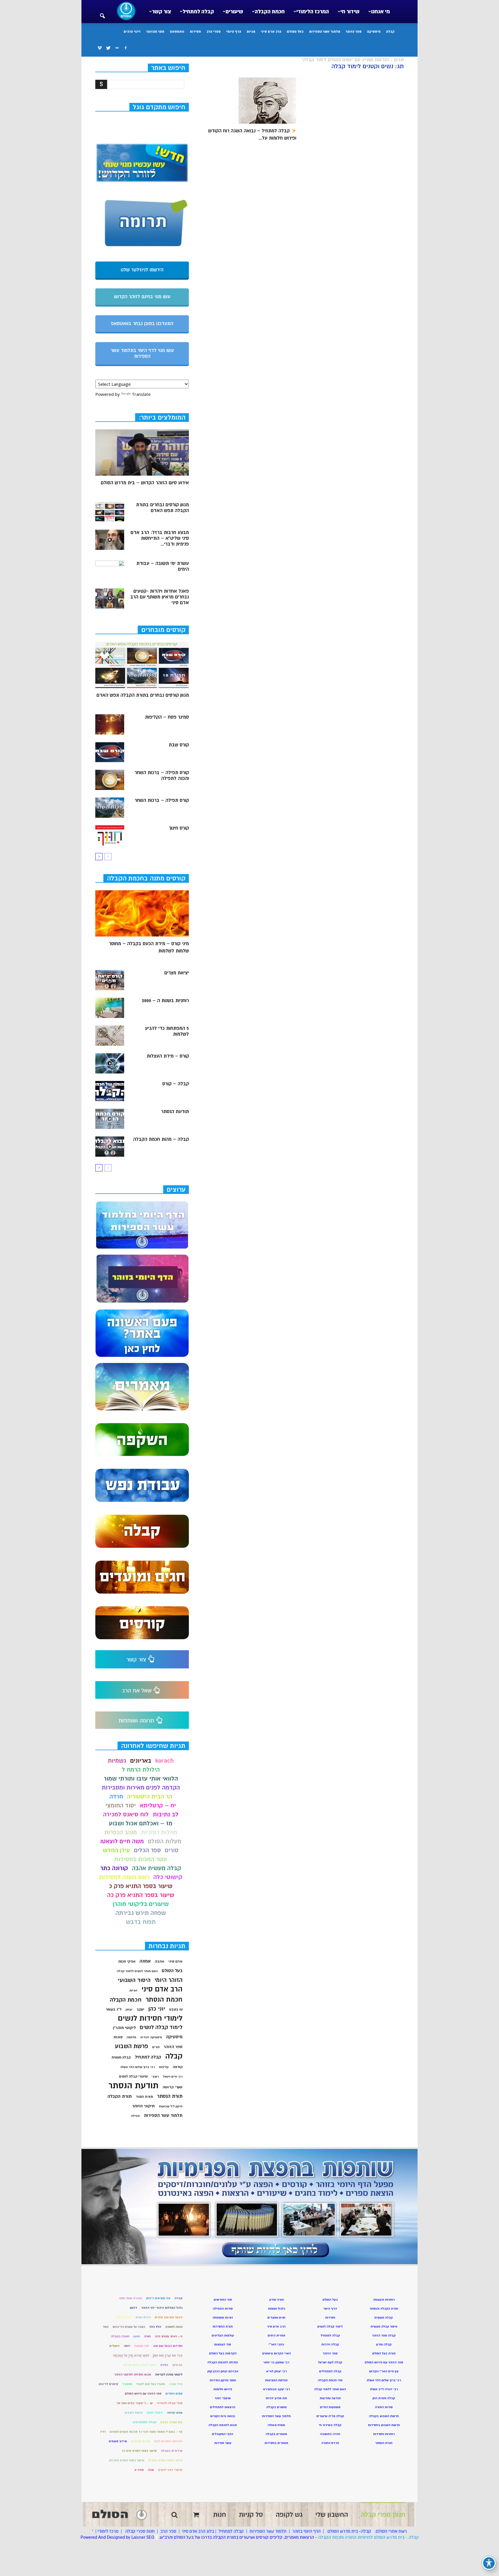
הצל (106, 2327)
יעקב (140, 2009)
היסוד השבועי (134, 1980)
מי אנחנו (380, 12)
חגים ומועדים (276, 2318)
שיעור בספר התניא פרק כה (141, 1895)
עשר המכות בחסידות (141, 1859)
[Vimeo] (100, 48)
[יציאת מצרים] (110, 980)
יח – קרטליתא (158, 1806)
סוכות (118, 2037)
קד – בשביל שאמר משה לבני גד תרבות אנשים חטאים (146, 2432)
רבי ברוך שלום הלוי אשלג (137, 2067)
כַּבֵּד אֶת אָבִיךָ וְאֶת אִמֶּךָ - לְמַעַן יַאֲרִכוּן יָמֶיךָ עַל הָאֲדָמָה (148, 2355)
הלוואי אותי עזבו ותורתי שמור (141, 1779)
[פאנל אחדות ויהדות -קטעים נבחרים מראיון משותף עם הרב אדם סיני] (110, 598)
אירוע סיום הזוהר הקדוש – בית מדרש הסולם (145, 483)
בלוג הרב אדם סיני (198, 2531)
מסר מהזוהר (155, 31)
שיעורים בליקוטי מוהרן (141, 1904)
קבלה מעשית (121, 2057)
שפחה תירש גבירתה (141, 1913)
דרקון (134, 2308)
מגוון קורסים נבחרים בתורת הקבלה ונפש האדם (162, 508)
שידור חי (350, 12)
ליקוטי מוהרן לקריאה (169, 2374)
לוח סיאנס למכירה (126, 1814)
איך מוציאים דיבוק (158, 2298)
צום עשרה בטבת (171, 2422)
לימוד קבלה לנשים (161, 2027)
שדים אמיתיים (141, 2441)
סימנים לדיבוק (108, 2384)
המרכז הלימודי (313, 12)
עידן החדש (116, 1850)
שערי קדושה (173, 2087)
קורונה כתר (114, 1868)
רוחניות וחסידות (384, 2434)
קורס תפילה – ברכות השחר (162, 800)
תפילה (135, 2116)
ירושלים (115, 2346)
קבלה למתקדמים (145, 2422)
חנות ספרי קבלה (139, 2531)
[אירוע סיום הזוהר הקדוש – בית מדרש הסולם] (142, 452)
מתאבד (127, 2384)
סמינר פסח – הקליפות (167, 717)
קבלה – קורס (176, 1084)
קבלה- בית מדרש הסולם (349, 2531)
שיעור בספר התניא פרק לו (165, 2460)
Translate (141, 394)
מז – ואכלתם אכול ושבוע (141, 1823)
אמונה (145, 1961)
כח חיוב (177, 2365)
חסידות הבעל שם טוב (168, 2346)
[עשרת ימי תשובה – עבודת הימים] (110, 571)
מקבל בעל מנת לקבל (151, 2384)
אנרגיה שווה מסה (131, 2298)
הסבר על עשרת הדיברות (129, 2327)
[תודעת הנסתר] (110, 1119)
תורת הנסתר (170, 2096)
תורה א (139, 2470)
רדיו (103, 2432)
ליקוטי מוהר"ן (124, 2028)
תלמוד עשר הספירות (325, 31)
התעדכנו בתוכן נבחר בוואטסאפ (142, 324)
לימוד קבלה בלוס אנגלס (140, 2365)
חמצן (137, 2336)
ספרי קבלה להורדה (170, 2403)
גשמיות (117, 1761)
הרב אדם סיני (271, 31)
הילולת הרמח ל (141, 1770)
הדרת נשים (143, 2317)
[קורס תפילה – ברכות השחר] (110, 808)
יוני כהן (157, 2009)
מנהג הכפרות (121, 1832)
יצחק (129, 2010)
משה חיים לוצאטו (122, 1841)
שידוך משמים (118, 2441)
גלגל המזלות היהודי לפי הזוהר (162, 2308)
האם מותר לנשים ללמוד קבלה (137, 1971)
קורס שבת (179, 745)
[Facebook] (126, 48)
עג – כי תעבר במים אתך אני (135, 2403)
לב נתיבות (166, 1814)
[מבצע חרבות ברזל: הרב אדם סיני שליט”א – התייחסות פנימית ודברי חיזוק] (110, 540)
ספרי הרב (214, 31)
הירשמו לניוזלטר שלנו (142, 270)
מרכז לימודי (108, 2531)
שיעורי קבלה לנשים (133, 2077)
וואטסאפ (177, 31)
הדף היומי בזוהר (306, 2531)
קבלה (390, 31)
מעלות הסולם (165, 1841)
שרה (151, 2470)
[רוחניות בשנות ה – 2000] (110, 1008)
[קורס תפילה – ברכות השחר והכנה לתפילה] (110, 780)
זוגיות (133, 1990)
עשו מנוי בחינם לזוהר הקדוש (142, 297)
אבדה (178, 2298)
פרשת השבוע (132, 2046)
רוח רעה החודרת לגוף (168, 2441)
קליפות (164, 2067)
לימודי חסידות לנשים (150, 2018)
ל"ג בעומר (114, 2009)
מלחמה (131, 2037)
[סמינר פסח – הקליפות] (110, 724)
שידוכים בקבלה (172, 2451)
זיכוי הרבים (132, 31)
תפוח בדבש (141, 1922)
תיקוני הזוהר (144, 2106)
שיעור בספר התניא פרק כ (141, 1886)
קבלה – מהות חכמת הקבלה (161, 1139)
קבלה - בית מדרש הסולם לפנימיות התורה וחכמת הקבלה (368, 2537)
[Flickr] (117, 48)
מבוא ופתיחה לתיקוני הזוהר (133, 2374)
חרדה (116, 1797)
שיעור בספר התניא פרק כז (139, 2451)
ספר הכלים (147, 1850)
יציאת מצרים (177, 973)
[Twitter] (108, 48)
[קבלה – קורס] (110, 1091)
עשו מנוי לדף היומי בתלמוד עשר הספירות (142, 353)
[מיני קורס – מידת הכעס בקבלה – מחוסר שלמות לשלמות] (142, 913)
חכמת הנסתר (164, 1999)
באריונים (141, 1761)
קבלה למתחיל (198, 12)
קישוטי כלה (168, 1877)
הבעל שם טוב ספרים (169, 2317)
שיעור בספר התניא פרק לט (127, 2460)
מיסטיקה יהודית (151, 2037)
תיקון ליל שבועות (171, 2106)
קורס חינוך (179, 828)
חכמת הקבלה (270, 12)
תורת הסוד (144, 2097)
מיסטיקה (374, 31)
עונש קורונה (175, 2413)
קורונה (178, 2067)
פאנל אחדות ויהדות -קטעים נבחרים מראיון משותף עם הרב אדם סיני (160, 597)
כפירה (164, 2365)
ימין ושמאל (142, 2346)
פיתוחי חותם (155, 2413)
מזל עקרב (176, 2384)
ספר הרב (168, 2531)
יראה (127, 2346)
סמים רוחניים (174, 2394)
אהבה (160, 1961)
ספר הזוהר (354, 31)
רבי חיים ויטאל (173, 2077)
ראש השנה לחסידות (124, 1877)
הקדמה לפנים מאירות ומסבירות (141, 1788)
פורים (156, 2047)
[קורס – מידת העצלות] (110, 1063)
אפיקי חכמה (127, 1962)
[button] (102, 12)
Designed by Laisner (126, 2537)
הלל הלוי (155, 2327)
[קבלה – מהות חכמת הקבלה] (110, 1147)
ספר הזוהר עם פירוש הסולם (143, 2394)
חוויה (147, 2336)
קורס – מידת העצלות (168, 1056)
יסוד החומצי (121, 1806)
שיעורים (234, 12)
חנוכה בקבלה (120, 2336)
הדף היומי (234, 31)
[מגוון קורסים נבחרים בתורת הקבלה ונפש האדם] (110, 512)
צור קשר (161, 12)
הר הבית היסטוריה (150, 1797)
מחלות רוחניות (159, 1832)
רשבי (155, 2077)
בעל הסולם (295, 31)
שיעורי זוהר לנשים (170, 2470)
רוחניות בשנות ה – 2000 (165, 1001)
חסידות (195, 31)
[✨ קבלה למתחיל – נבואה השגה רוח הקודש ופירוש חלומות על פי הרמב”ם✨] (249, 101)
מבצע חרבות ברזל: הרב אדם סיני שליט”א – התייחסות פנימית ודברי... (160, 538)
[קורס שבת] (110, 752)
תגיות (251, 31)
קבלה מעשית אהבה (157, 1868)
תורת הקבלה (120, 2096)
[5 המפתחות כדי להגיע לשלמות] (110, 1036)
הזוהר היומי (168, 1980)
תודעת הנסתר (175, 1112)
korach (165, 1761)
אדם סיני (175, 1961)
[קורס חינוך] (110, 835)
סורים (172, 1850)
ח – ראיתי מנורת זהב (169, 2336)
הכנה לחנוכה (174, 2327)
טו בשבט (176, 2010)
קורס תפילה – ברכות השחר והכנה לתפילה (162, 776)
